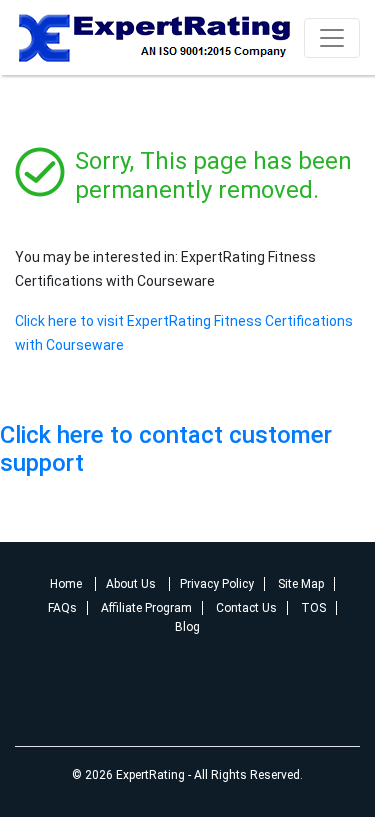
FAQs (62, 608)
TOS (313, 608)
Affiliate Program (146, 608)
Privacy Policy (217, 584)
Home (67, 584)
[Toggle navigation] (332, 38)
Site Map (301, 584)
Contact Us (246, 608)
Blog (187, 627)
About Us (132, 584)
